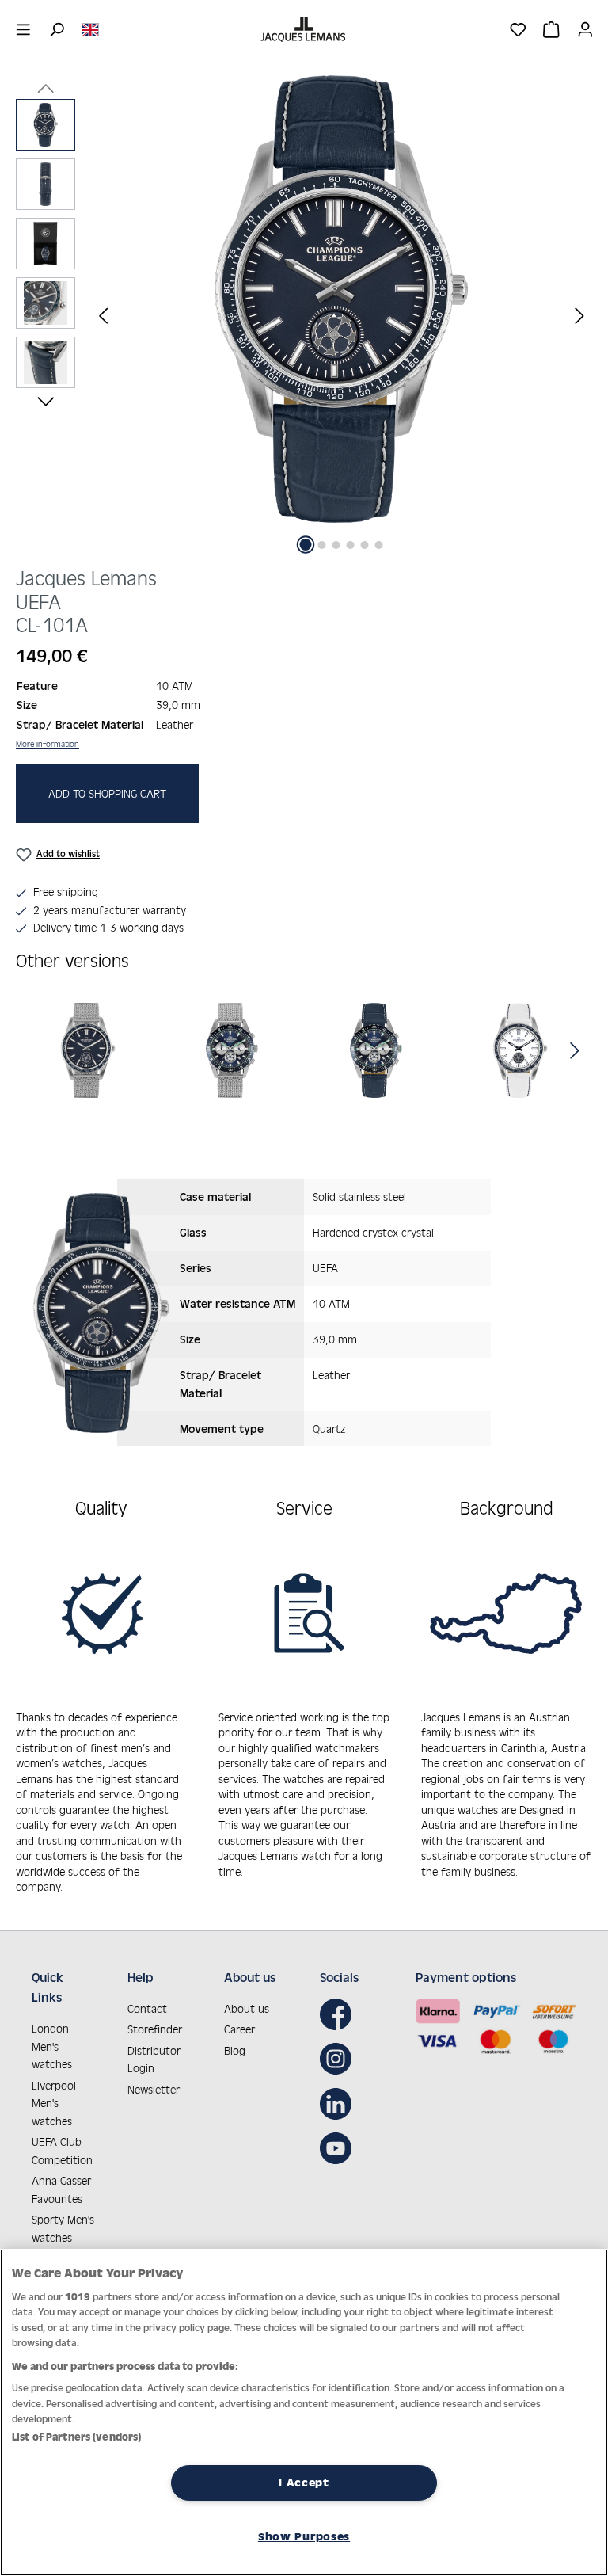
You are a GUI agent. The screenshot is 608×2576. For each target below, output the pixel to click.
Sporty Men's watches (63, 2228)
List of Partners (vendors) (76, 2437)
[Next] (579, 315)
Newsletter (154, 2089)
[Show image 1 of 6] (306, 545)
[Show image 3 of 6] (336, 545)
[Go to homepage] (304, 29)
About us (247, 2008)
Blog (235, 2050)
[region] (304, 315)
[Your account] (585, 29)
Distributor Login (154, 2060)
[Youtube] (340, 2148)
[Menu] (23, 29)
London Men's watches (52, 2046)
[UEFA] (88, 1050)
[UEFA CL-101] (341, 299)
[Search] (57, 29)
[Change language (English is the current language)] (90, 29)
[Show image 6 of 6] (379, 545)
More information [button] (47, 744)
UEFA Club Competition (62, 2151)
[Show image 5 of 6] (365, 545)
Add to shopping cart (107, 793)
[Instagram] (340, 2059)
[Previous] (103, 315)
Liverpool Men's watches (54, 2103)
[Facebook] (340, 2014)
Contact (147, 2008)
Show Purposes (304, 2536)
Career (239, 2029)
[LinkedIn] (340, 2104)
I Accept (304, 2483)
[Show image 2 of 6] (322, 545)
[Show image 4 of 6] (351, 545)
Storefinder (155, 2029)
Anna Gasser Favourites (61, 2189)
